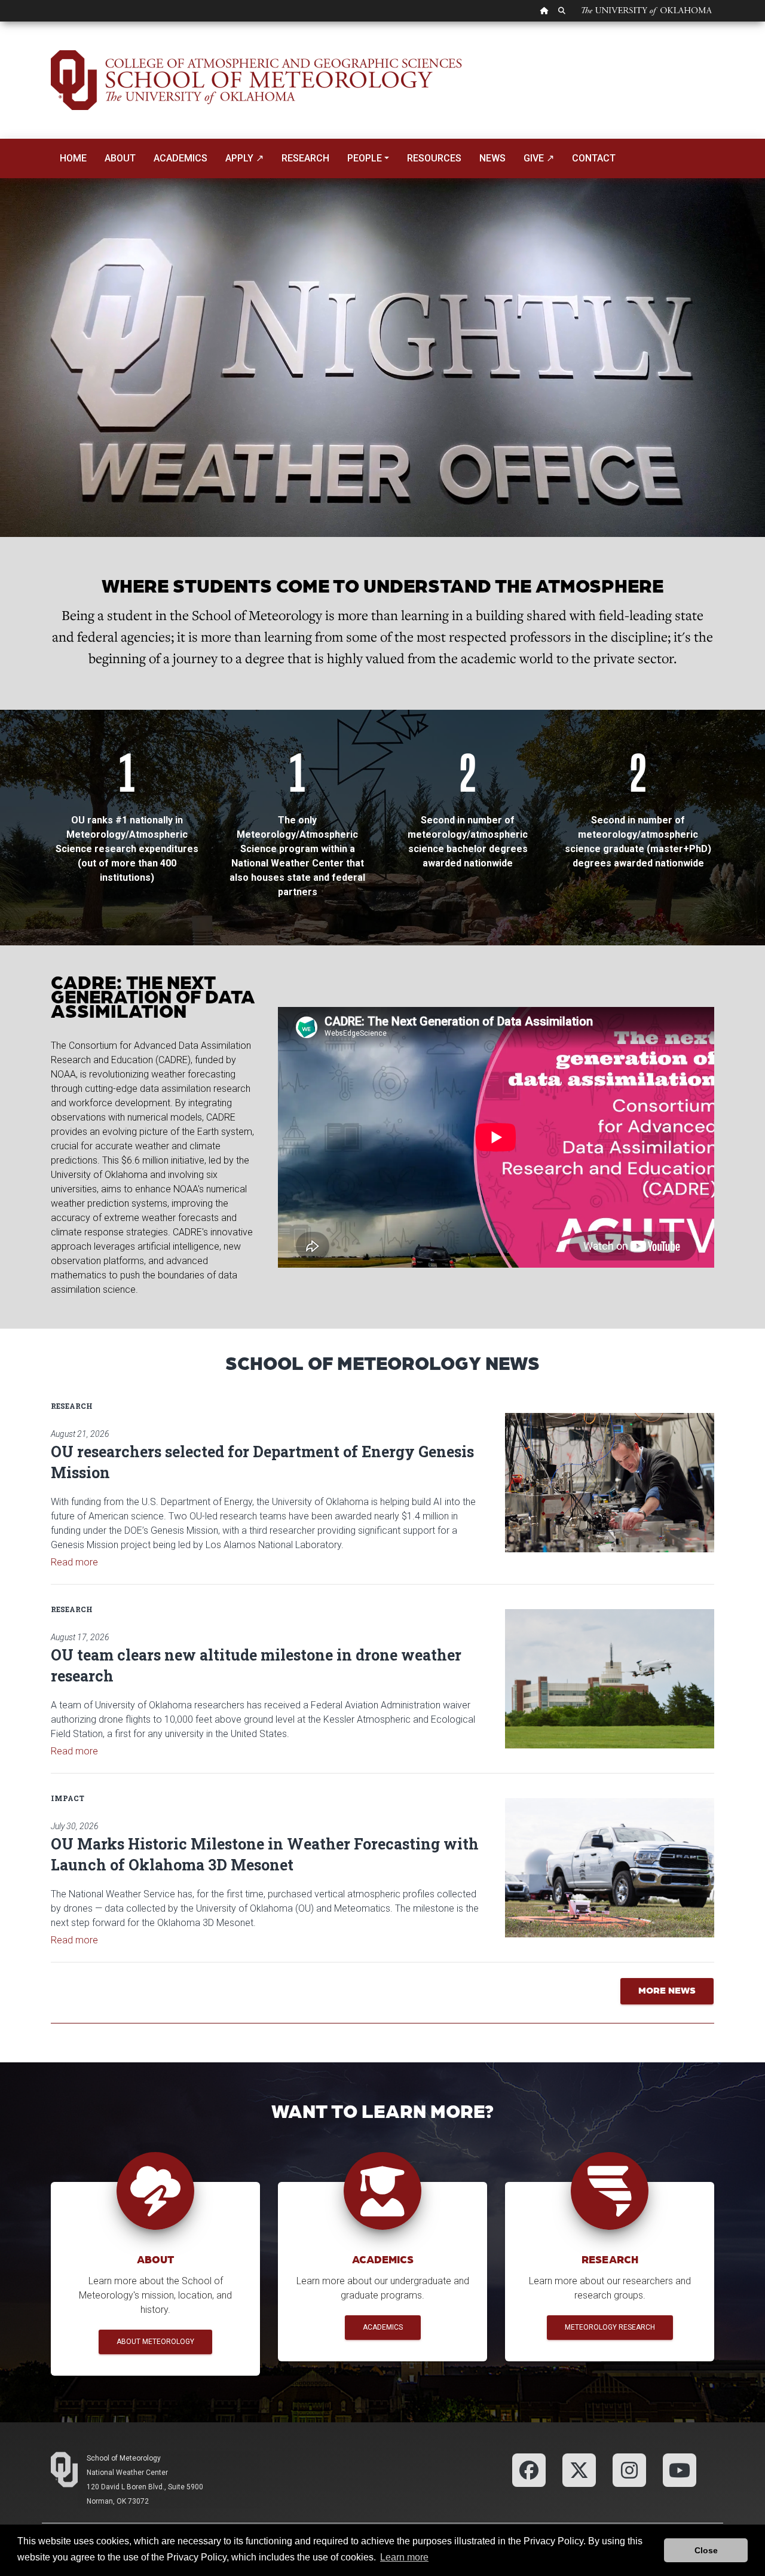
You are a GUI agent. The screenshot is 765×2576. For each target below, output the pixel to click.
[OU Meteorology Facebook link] (529, 2469)
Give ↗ (539, 158)
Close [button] (706, 2550)
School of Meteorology (124, 2458)
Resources (434, 158)
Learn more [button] (404, 2557)
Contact (594, 158)
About (120, 158)
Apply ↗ (244, 158)
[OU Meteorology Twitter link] (579, 2469)
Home (73, 158)
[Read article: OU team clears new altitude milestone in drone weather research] (610, 1679)
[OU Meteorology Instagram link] (629, 2469)
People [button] (365, 158)
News (492, 158)
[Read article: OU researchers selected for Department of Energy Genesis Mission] (610, 1483)
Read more (74, 1562)
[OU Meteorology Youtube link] (680, 2469)
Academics (180, 158)
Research (305, 158)
